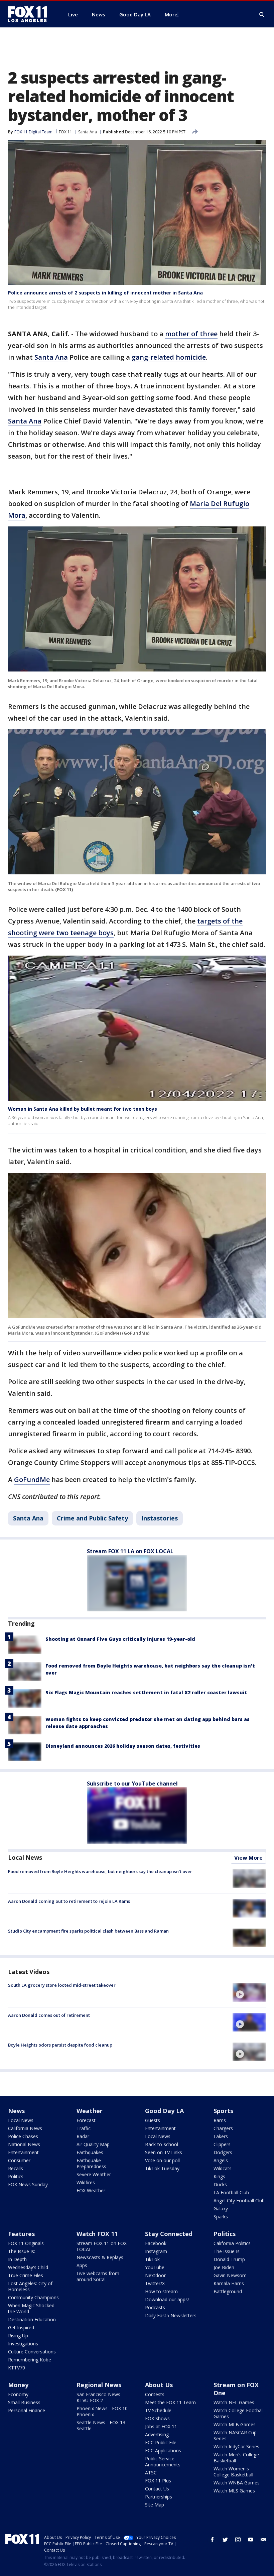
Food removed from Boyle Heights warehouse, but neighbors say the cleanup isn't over (100, 1871)
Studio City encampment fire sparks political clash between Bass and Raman (88, 1931)
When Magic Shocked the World (31, 2308)
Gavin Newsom (230, 2275)
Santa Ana (88, 132)
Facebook (156, 2243)
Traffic (84, 2128)
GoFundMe (32, 1480)
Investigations (23, 2344)
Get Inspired (21, 2327)
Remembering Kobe (30, 2360)
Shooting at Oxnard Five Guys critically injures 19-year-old (120, 1639)
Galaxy (221, 2209)
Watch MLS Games (234, 2491)
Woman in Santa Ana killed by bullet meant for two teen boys (83, 1109)
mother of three (191, 334)
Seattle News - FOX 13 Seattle (101, 2425)
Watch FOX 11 (97, 2234)
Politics (16, 2176)
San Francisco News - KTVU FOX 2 (100, 2397)
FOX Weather (91, 2190)
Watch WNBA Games (237, 2483)
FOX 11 (65, 132)
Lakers (221, 2136)
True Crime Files (26, 2275)
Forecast (86, 2120)
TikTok (152, 2259)
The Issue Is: (22, 2251)
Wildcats (223, 2168)
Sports (223, 2111)
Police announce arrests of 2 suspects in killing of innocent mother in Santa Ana (105, 293)
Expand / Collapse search (262, 15)
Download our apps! (167, 2299)
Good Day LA (164, 2111)
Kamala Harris (229, 2283)
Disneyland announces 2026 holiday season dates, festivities (123, 1746)
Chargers (223, 2128)
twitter (225, 2540)
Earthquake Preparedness (91, 2163)
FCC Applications (163, 2450)
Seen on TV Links (164, 2152)
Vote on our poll (162, 2160)
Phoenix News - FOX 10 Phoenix (102, 2411)
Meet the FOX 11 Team (170, 2402)
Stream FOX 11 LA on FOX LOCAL (130, 1551)
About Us (159, 2385)
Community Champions (33, 2297)
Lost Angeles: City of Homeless (30, 2286)
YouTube (155, 2267)
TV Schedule (158, 2410)
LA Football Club (231, 2192)
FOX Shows (157, 2418)
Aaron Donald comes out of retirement (49, 2015)
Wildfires (86, 2182)
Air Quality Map (93, 2144)
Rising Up (18, 2336)
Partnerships (159, 2497)
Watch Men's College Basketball (236, 2458)
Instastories (160, 1518)
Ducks (220, 2184)
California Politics (232, 2243)
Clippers (222, 2144)
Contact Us (157, 2489)
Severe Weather (94, 2174)
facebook (213, 2540)
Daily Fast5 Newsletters (171, 2315)
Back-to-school (162, 2144)
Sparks (221, 2217)
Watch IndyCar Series (236, 2446)
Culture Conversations (32, 2352)
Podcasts (155, 2307)
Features (21, 2234)
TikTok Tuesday (162, 2168)
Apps (82, 2265)
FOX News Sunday (28, 2184)
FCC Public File (161, 2442)
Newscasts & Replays (100, 2257)
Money (18, 2385)
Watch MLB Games (235, 2424)
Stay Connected (169, 2234)
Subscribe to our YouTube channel (132, 1784)
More (171, 14)
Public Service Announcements (163, 2462)
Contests (155, 2394)
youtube (251, 2540)
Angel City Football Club (239, 2200)
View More (248, 1858)
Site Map (155, 2505)
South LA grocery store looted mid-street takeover (62, 1985)
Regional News (99, 2385)
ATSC (151, 2473)
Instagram (156, 2251)
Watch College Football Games (239, 2413)
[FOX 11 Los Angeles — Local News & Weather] (30, 14)
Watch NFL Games (234, 2402)
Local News (25, 1857)
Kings (219, 2176)
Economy (18, 2394)
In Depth (17, 2259)
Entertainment (23, 2152)
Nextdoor (155, 2275)
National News (24, 2144)
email (263, 2540)
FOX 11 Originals (26, 2243)
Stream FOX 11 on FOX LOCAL (102, 2246)
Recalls (16, 2168)
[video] (249, 1992)
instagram (238, 2540)
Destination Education (32, 2319)
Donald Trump (229, 2259)
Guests (153, 2120)
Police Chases (23, 2136)
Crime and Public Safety (92, 1518)
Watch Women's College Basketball (233, 2472)
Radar (83, 2136)
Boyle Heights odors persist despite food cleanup (60, 2045)
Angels (221, 2160)
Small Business (24, 2402)
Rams (220, 2120)
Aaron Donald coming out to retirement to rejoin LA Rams (69, 1901)
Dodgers (223, 2152)
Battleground (228, 2291)
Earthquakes (90, 2152)
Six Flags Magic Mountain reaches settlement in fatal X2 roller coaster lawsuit (146, 1692)
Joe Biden (224, 2267)
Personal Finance (27, 2410)
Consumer (19, 2160)
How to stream (161, 2291)
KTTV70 (17, 2368)
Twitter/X (155, 2283)
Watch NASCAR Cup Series (235, 2435)
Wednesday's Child (28, 2267)
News (16, 2111)
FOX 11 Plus (158, 2481)
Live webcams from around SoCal (98, 2276)
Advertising (157, 2434)
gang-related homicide (169, 357)
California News (25, 2128)
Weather (90, 2111)
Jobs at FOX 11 (161, 2426)
